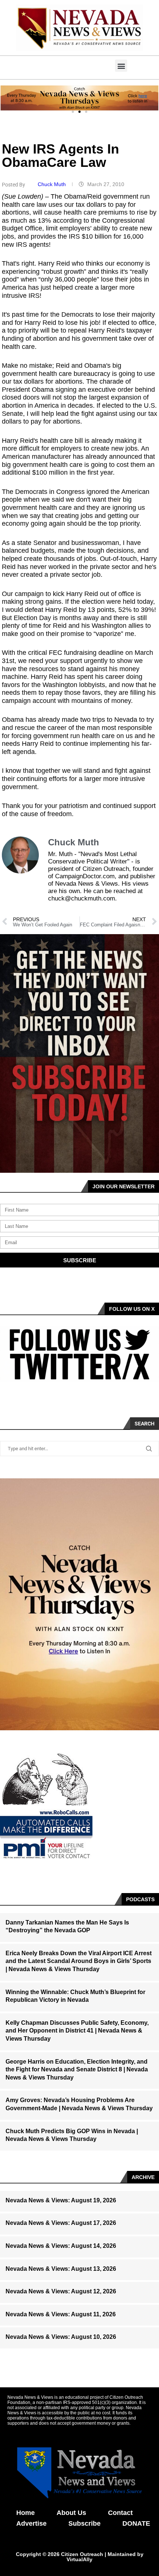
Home (26, 2513)
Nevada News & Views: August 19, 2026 (61, 2200)
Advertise (31, 2523)
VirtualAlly (79, 2559)
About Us (71, 2513)
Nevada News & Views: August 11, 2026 (61, 2314)
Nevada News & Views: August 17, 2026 (61, 2223)
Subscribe (84, 2523)
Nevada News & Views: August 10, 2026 (61, 2337)
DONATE (136, 2523)
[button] (121, 66)
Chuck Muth (53, 184)
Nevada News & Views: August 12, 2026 (61, 2291)
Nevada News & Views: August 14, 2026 (61, 2246)
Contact (120, 2513)
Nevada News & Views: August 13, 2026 (61, 2269)
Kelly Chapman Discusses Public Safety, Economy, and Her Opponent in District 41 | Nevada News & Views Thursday (77, 2031)
